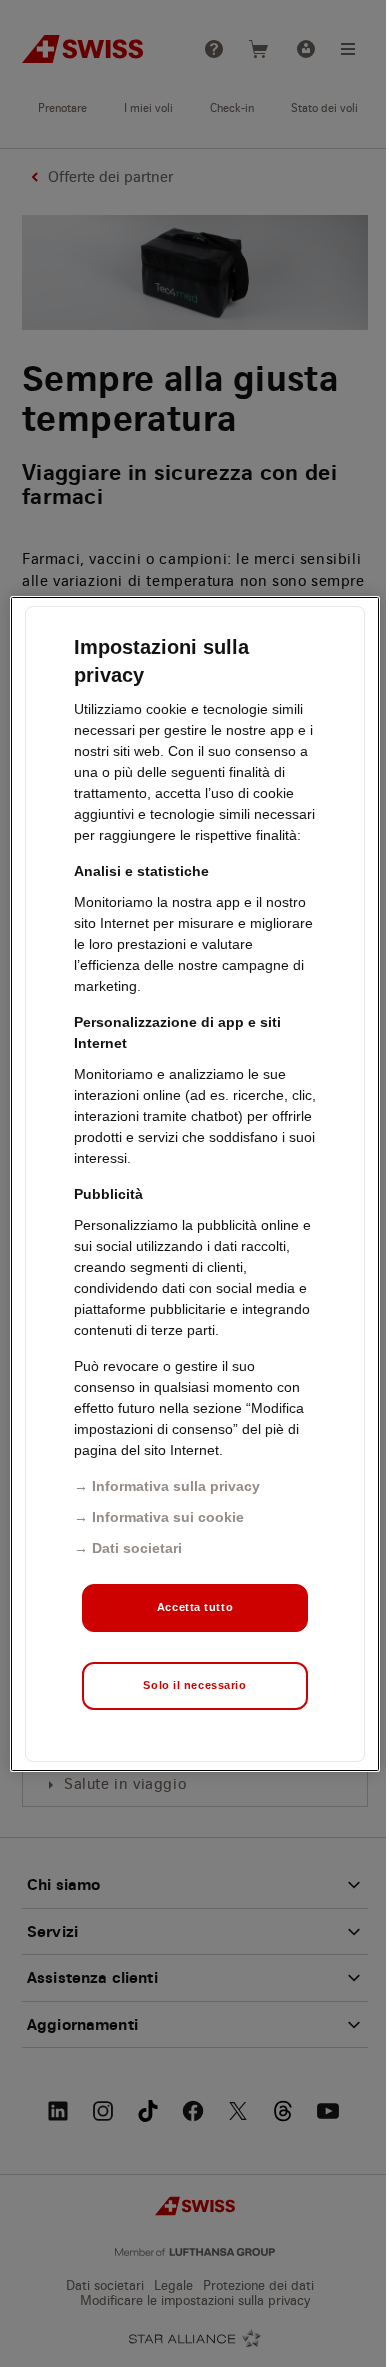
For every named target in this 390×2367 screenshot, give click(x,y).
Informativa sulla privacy (176, 1486)
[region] (195, 1184)
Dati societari (137, 1548)
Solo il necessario (194, 1685)
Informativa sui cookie (168, 1517)
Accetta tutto (195, 1607)
